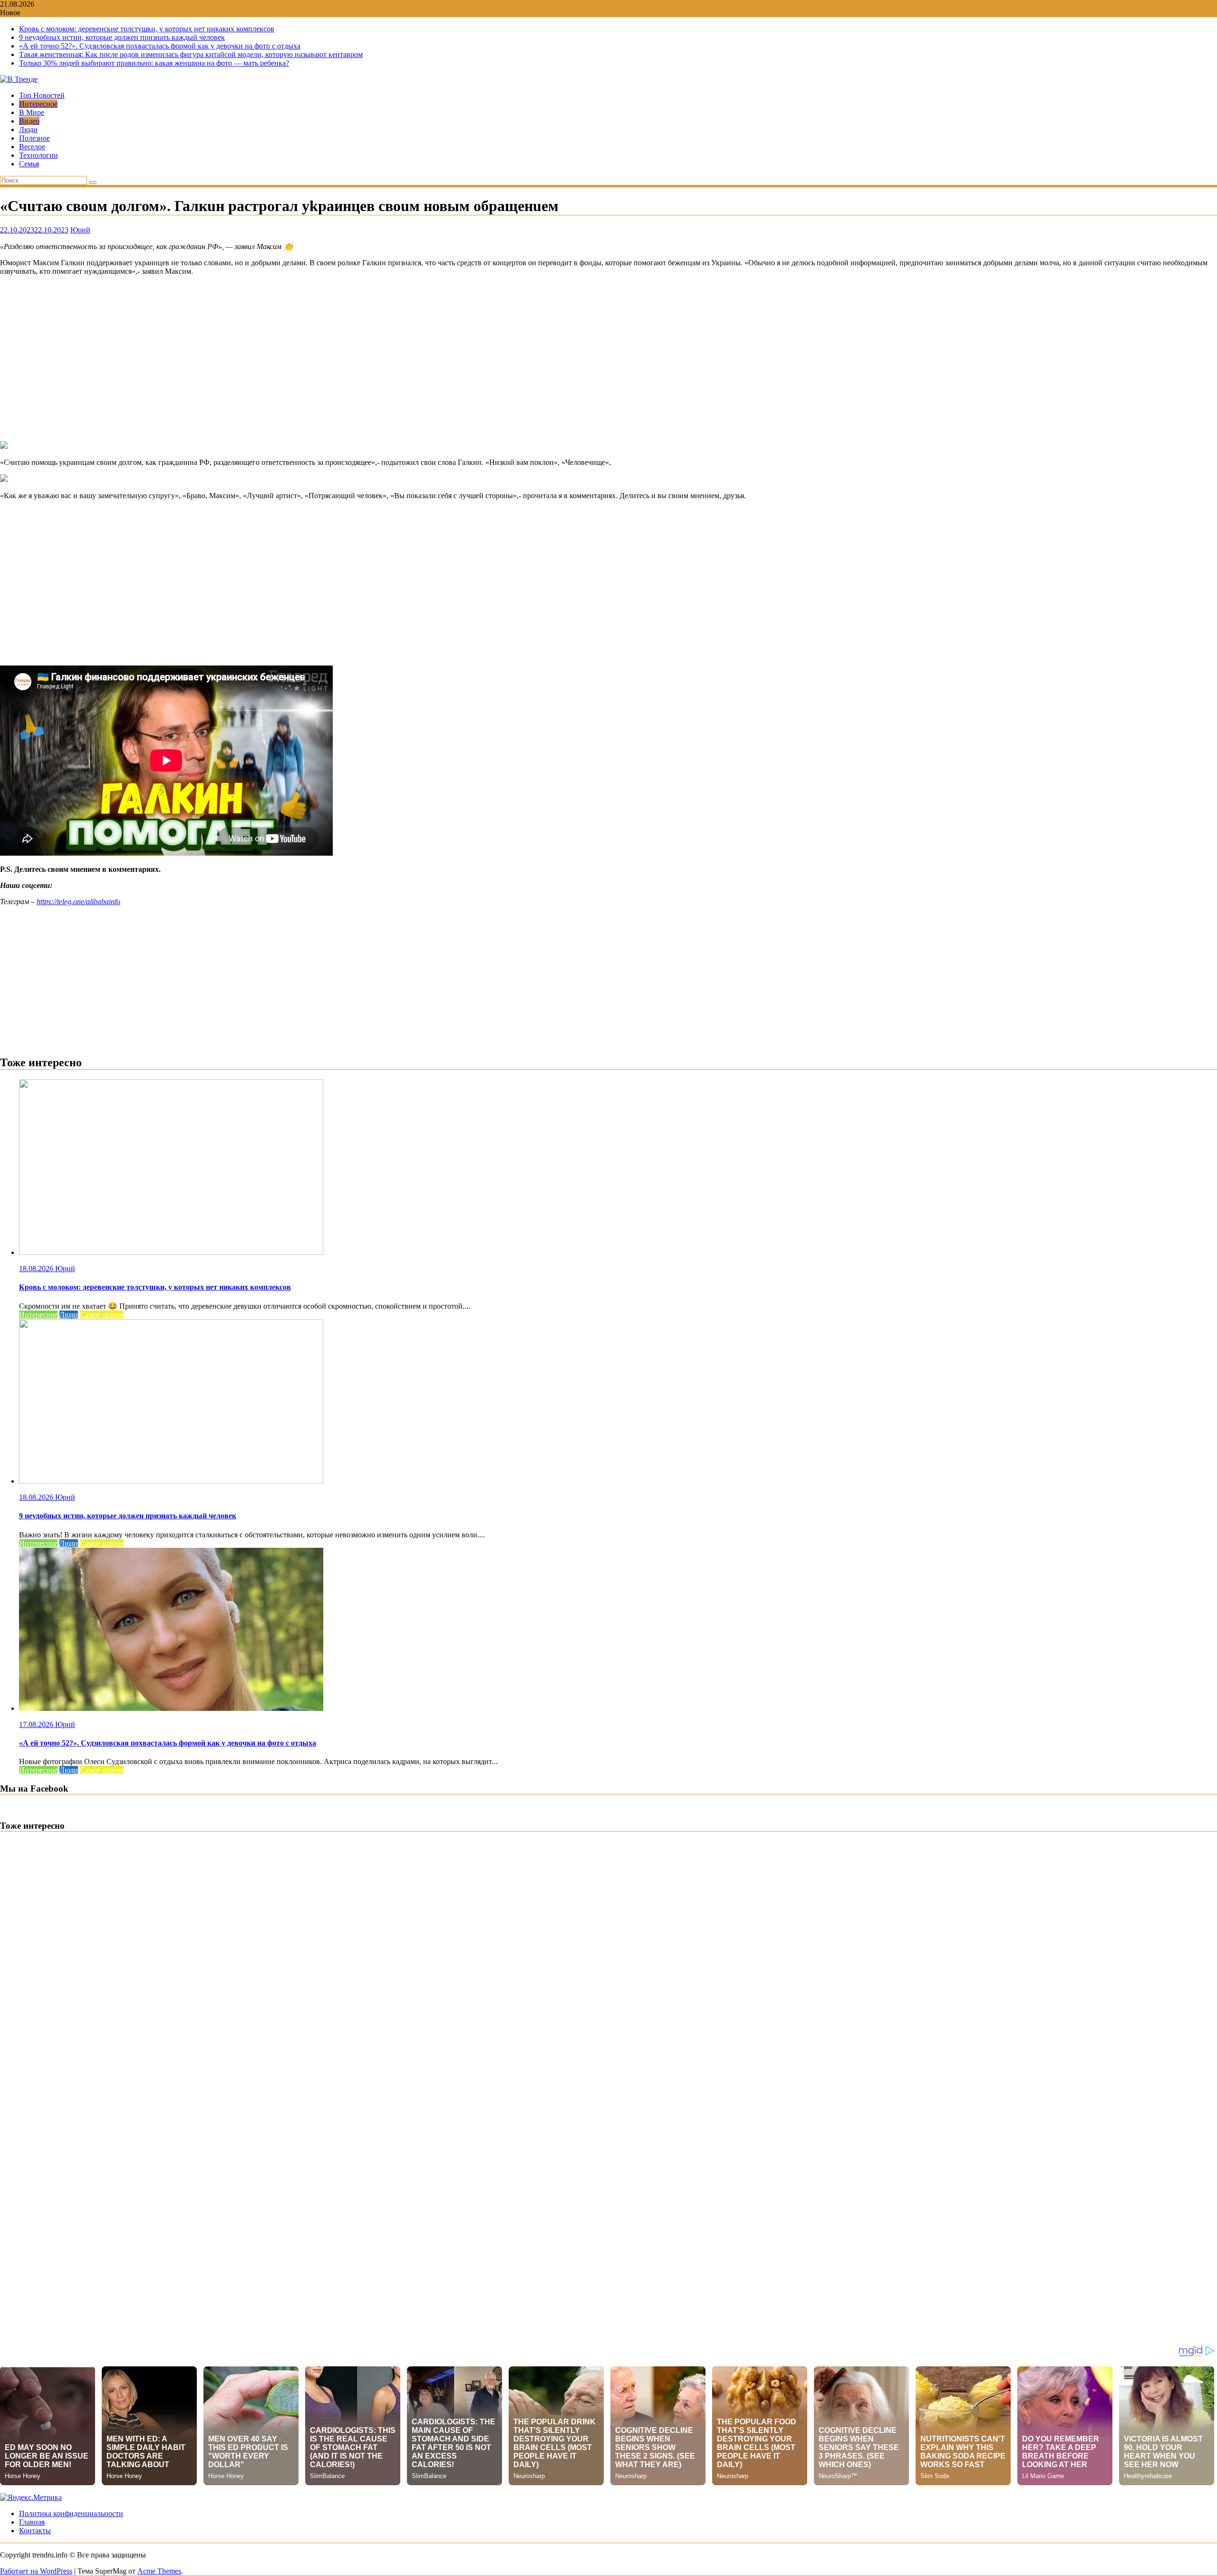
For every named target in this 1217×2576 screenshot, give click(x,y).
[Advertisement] (608, 358)
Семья (29, 164)
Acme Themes (159, 2571)
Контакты (35, 2531)
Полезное (34, 138)
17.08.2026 (37, 1724)
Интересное (38, 104)
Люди (28, 130)
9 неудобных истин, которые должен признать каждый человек (122, 37)
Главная (32, 2522)
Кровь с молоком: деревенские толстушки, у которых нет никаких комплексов (147, 29)
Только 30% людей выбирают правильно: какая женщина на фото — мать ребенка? (154, 63)
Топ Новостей (42, 95)
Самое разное (102, 1315)
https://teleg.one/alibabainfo (78, 902)
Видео (29, 121)
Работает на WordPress (36, 2571)
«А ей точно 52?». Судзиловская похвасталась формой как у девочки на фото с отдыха (160, 46)
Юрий (80, 230)
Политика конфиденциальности (71, 2513)
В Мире (32, 112)
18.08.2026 (37, 1269)
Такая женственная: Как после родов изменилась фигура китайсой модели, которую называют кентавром (191, 54)
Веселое (32, 147)
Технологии (39, 155)
